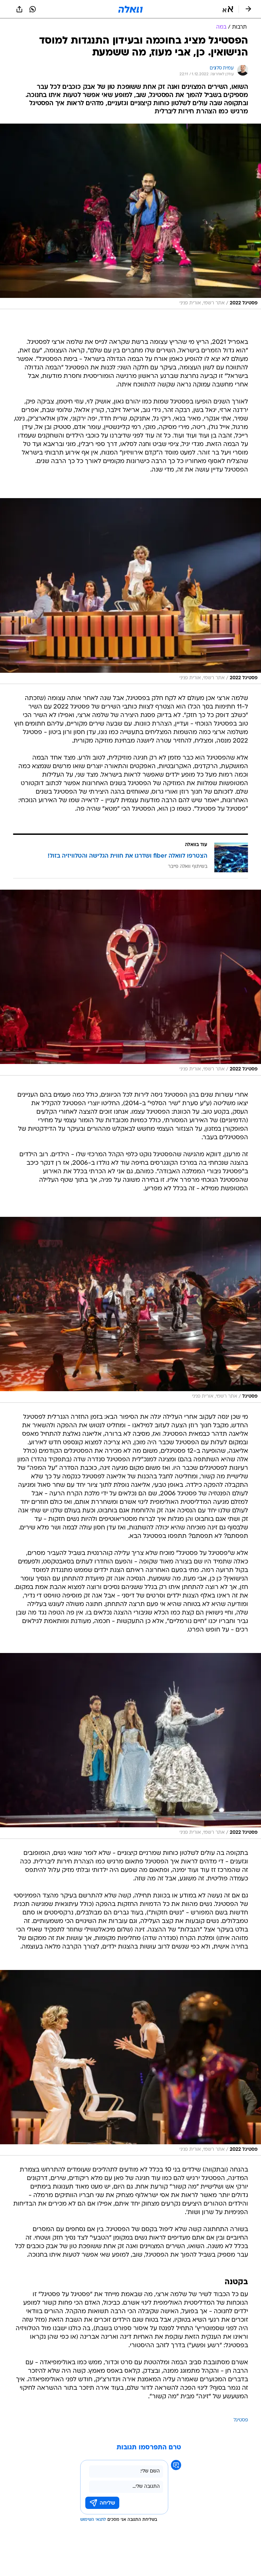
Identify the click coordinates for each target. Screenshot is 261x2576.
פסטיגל (241, 2420)
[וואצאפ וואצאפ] (33, 9)
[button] (228, 9)
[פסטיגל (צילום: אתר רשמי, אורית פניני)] (130, 1310)
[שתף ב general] (19, 9)
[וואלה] (130, 9)
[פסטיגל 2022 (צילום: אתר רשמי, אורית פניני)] (130, 217)
